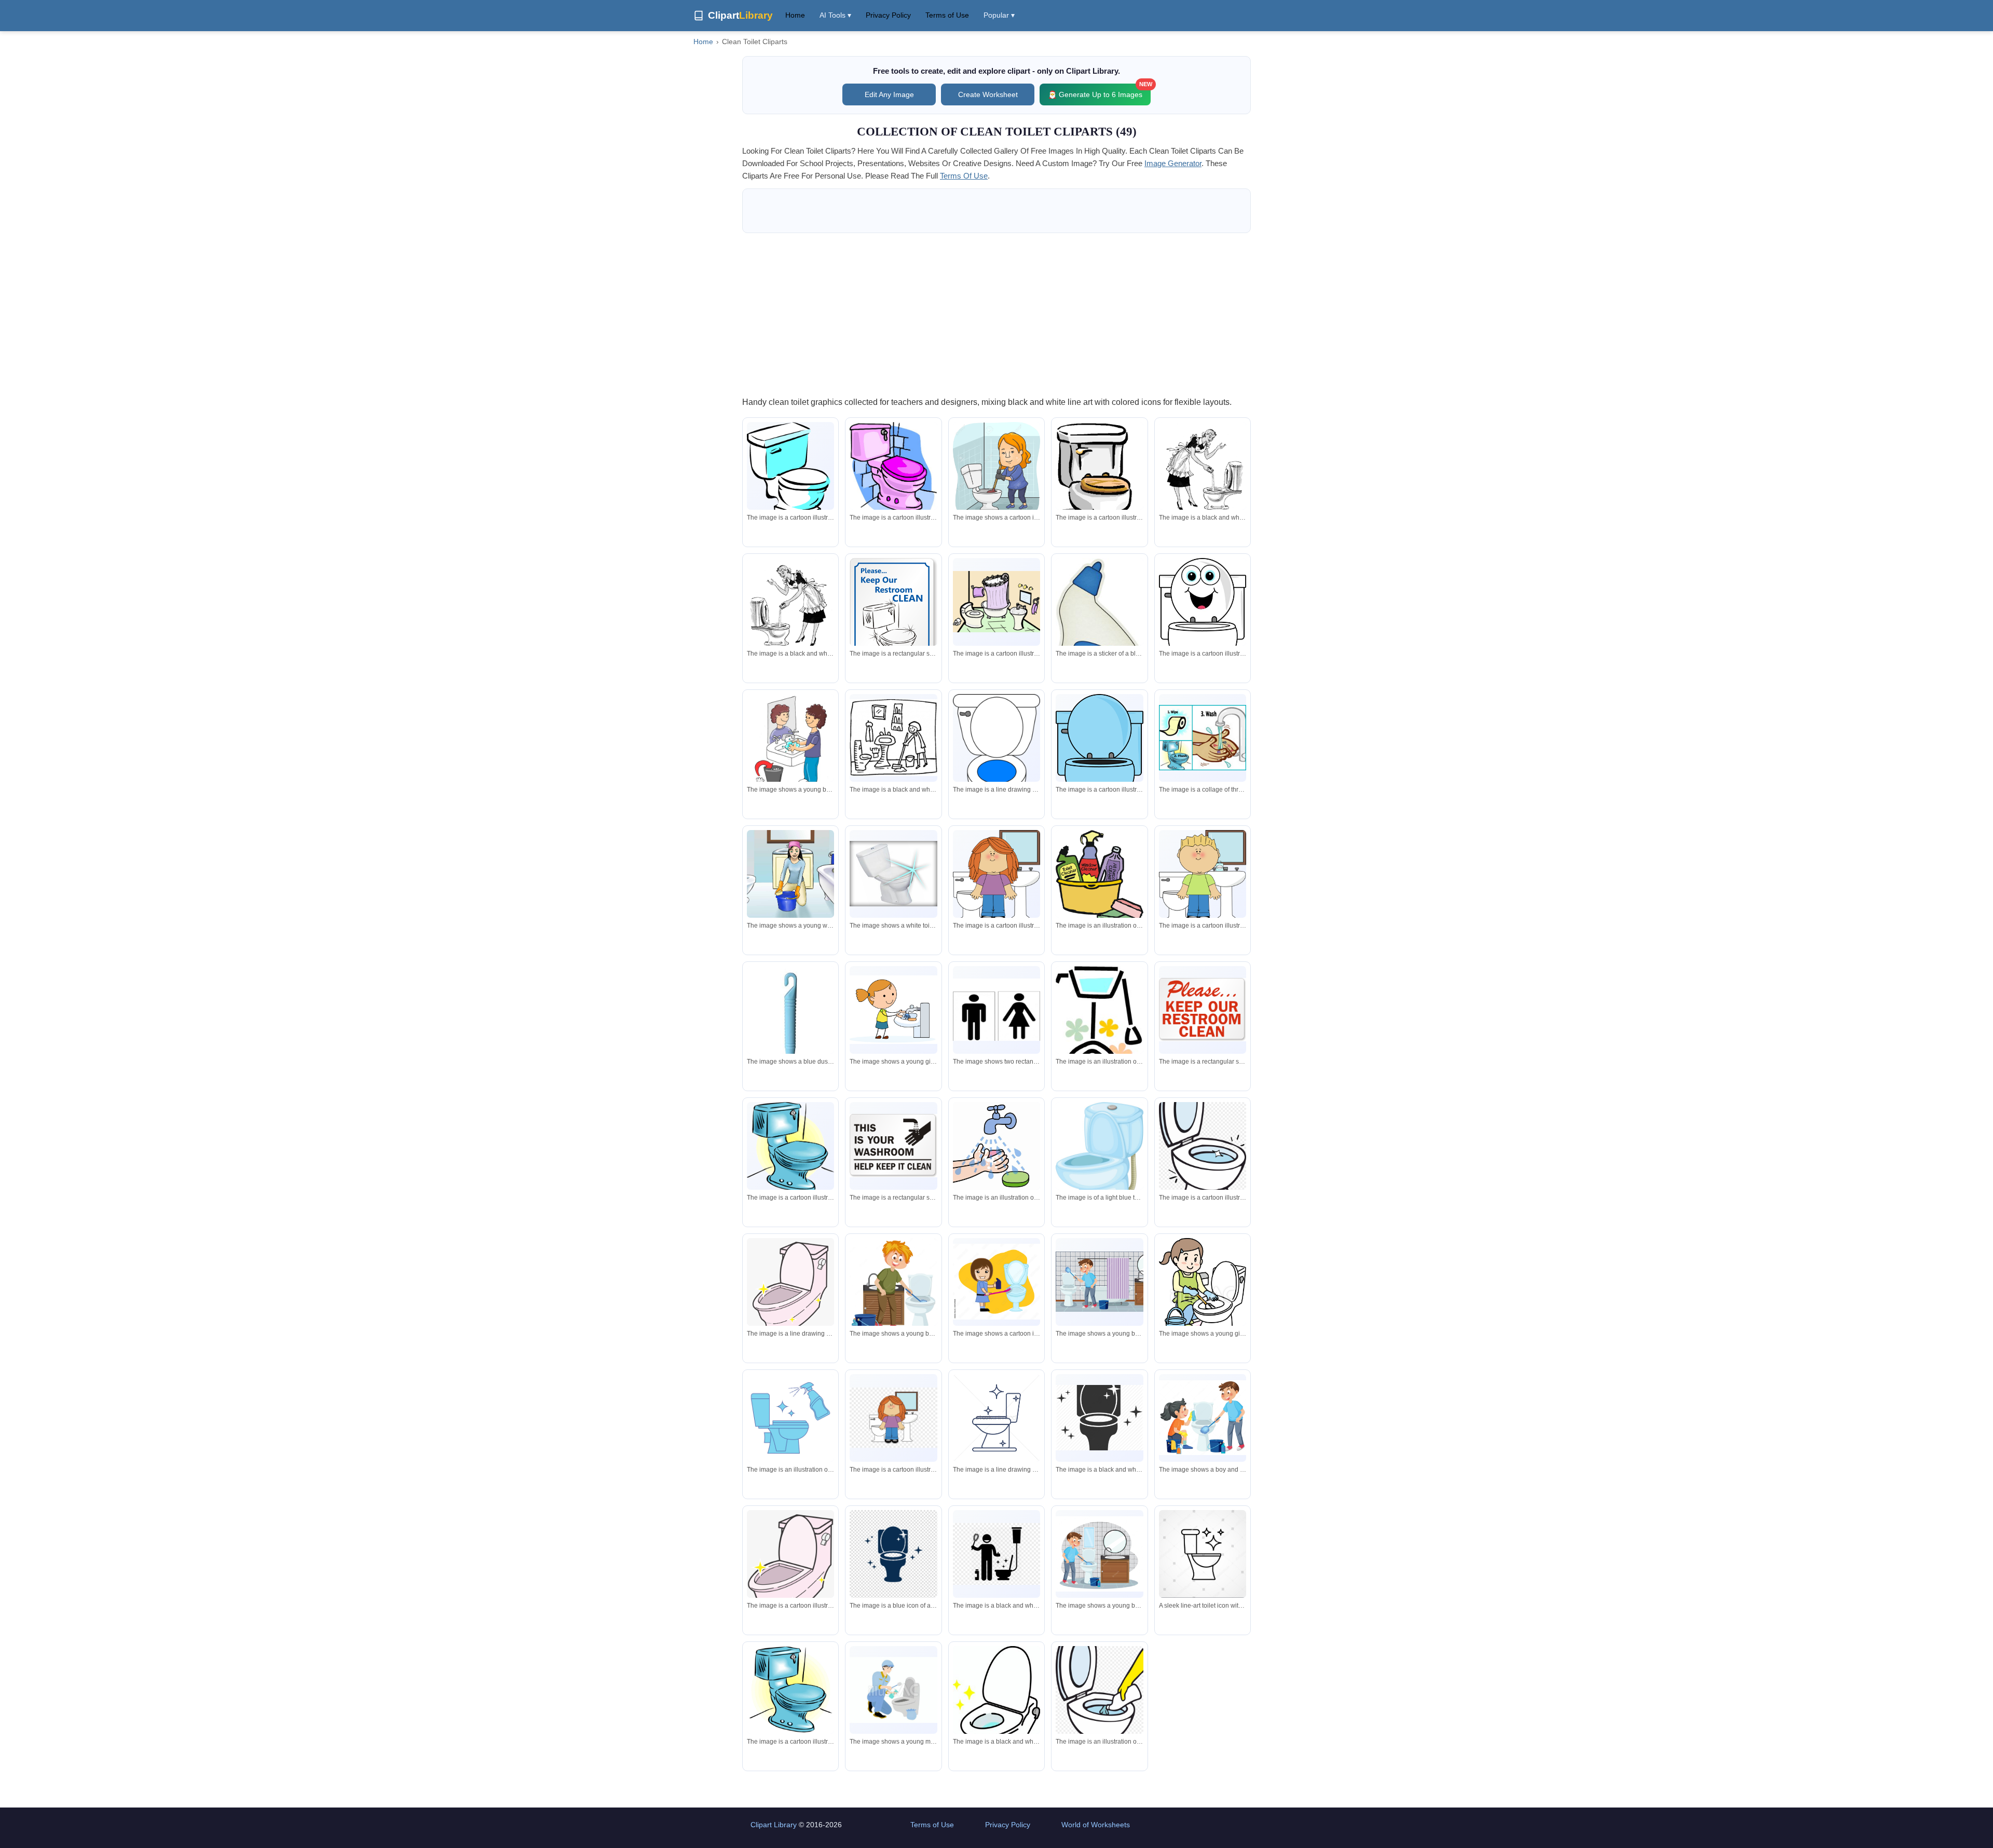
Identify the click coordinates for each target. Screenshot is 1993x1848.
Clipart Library (774, 1825)
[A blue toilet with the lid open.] (1099, 764)
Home (795, 15)
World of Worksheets (1096, 1825)
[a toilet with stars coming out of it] (1099, 1418)
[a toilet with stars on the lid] (893, 1554)
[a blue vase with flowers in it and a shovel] (1099, 1044)
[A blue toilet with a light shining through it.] (790, 1147)
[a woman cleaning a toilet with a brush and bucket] (1203, 1295)
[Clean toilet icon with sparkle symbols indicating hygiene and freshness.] (1203, 1557)
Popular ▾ (999, 15)
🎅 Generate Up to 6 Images (1099, 91)
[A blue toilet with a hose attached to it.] (1099, 1158)
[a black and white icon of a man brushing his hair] (996, 1554)
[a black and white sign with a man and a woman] (996, 1010)
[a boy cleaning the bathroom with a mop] (1099, 1554)
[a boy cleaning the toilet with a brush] (893, 1288)
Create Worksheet (988, 94)
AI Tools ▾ (835, 15)
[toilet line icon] (996, 1418)
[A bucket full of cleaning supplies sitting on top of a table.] (1099, 879)
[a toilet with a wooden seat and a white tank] (1099, 493)
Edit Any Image (889, 94)
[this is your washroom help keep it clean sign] (893, 1146)
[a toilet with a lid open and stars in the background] (996, 1706)
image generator (1173, 163)
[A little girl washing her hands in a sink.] (893, 1010)
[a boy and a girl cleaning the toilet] (1203, 1418)
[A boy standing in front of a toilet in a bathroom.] (1203, 877)
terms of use (964, 176)
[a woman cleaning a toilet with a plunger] (996, 472)
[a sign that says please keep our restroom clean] (1203, 1010)
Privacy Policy (888, 15)
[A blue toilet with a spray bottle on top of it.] (790, 1418)
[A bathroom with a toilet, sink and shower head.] (996, 602)
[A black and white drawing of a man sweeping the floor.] (893, 738)
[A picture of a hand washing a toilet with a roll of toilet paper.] (1203, 738)
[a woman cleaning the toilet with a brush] (996, 1282)
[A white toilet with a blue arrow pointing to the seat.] (893, 874)
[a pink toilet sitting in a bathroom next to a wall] (893, 468)
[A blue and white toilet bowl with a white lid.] (790, 472)
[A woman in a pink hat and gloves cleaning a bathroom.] (790, 874)
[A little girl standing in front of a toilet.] (996, 877)
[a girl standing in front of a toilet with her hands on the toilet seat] (893, 1418)
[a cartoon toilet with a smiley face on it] (1203, 628)
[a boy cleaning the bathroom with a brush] (1099, 1282)
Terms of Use (947, 15)
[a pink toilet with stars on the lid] (790, 1565)
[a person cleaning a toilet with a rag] (1099, 1704)
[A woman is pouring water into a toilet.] (790, 606)
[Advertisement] (996, 314)
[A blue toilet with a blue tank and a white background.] (790, 1690)
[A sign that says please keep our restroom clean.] (893, 618)
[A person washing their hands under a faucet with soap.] (996, 1146)
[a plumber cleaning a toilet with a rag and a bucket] (893, 1690)
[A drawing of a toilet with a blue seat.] (996, 759)
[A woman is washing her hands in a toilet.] (1203, 470)
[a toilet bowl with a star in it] (1203, 1159)
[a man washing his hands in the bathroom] (790, 743)
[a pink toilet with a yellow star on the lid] (790, 1293)
